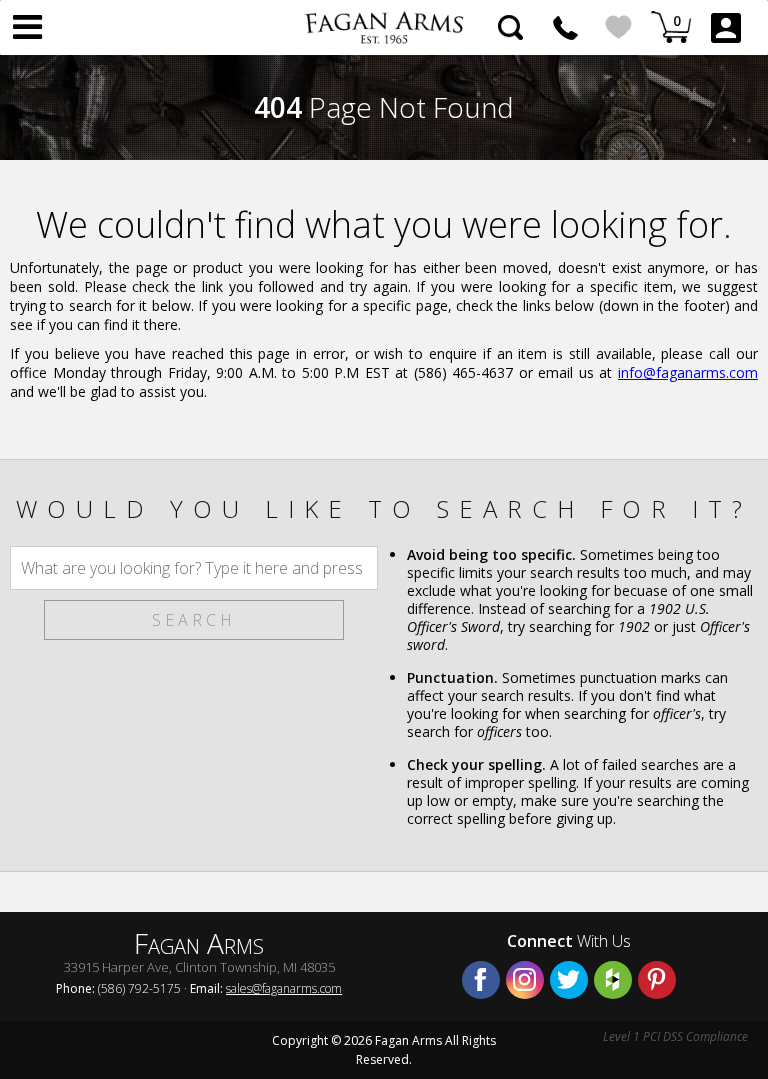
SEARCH (194, 620)
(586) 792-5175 (565, 27)
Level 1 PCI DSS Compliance (675, 1036)
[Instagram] (525, 980)
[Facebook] (481, 980)
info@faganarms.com (688, 372)
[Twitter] (569, 980)
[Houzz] (613, 980)
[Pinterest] (657, 980)
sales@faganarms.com (284, 988)
